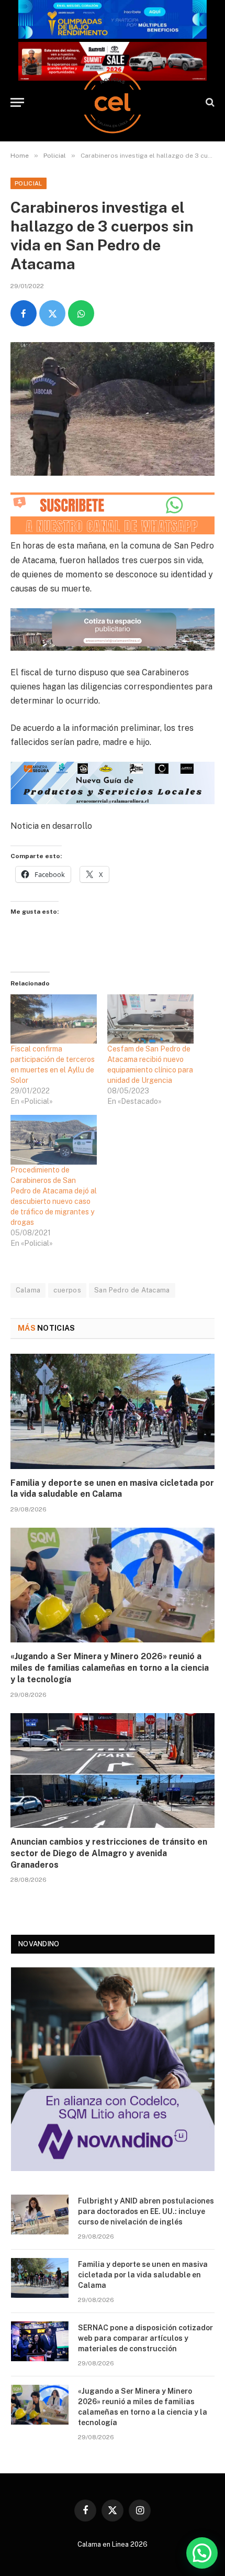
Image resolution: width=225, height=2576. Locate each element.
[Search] (209, 102)
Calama (28, 1290)
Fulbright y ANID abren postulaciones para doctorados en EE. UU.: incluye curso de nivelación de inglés (146, 2211)
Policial (29, 183)
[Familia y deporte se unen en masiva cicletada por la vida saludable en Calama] (113, 1411)
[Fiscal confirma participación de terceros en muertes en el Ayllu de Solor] (54, 1019)
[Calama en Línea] (113, 102)
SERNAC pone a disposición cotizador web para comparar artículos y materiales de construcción (145, 2338)
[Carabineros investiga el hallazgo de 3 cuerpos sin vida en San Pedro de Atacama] (113, 409)
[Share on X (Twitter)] (52, 313)
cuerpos (67, 1290)
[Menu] (17, 102)
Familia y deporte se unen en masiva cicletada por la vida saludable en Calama (143, 2275)
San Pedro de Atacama (132, 1290)
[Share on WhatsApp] (81, 313)
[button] (202, 2553)
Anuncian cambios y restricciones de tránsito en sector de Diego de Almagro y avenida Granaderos (109, 1853)
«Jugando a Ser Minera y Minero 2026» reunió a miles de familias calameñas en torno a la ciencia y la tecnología (110, 1668)
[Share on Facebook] (24, 313)
